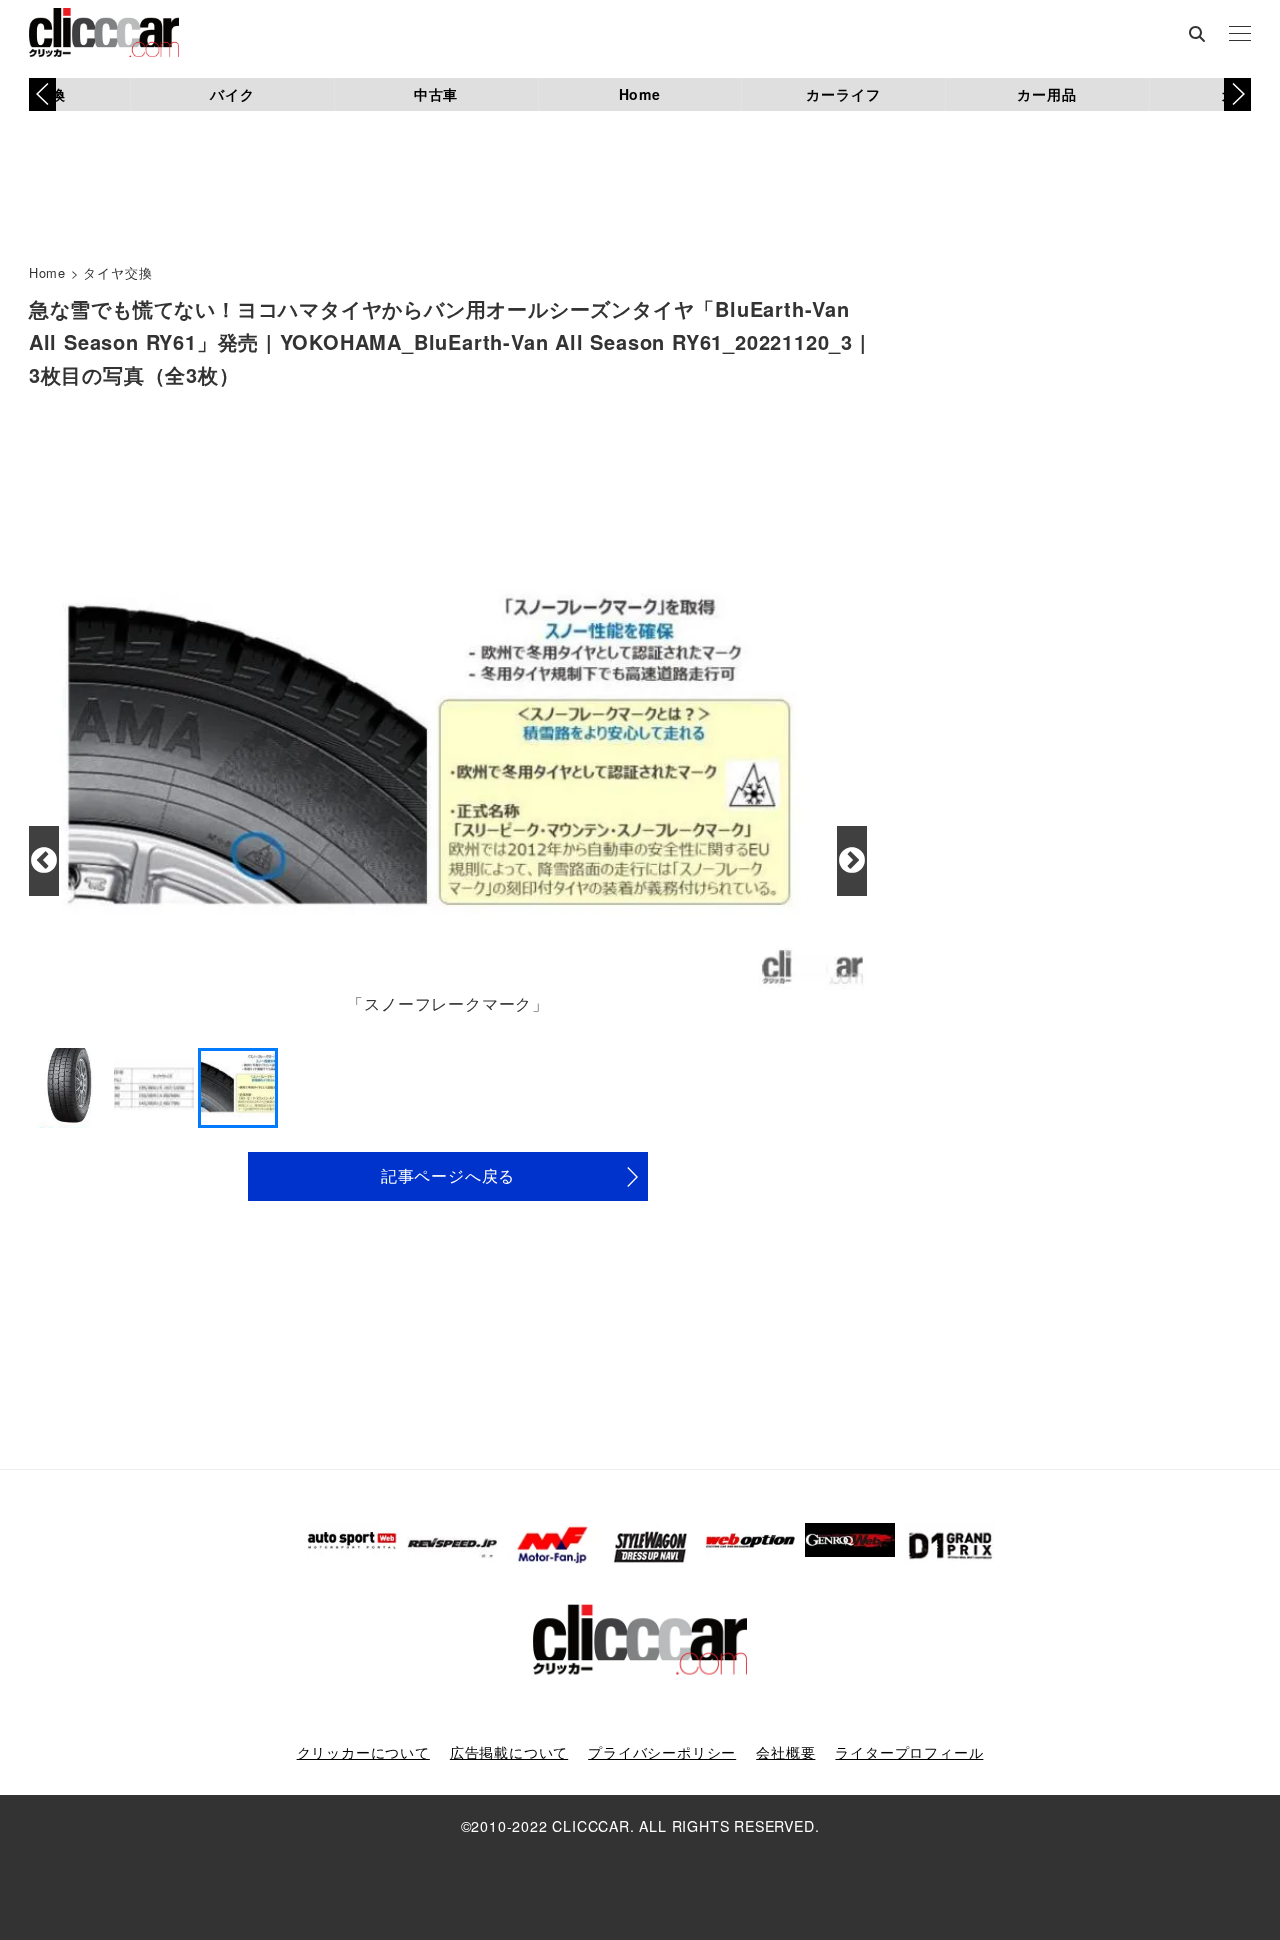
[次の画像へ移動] (852, 861)
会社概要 (785, 1752)
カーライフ (843, 94)
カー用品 (1046, 94)
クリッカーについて (363, 1752)
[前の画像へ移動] (44, 861)
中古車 (436, 94)
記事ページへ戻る (448, 1175)
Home (640, 94)
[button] (1237, 94)
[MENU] (1240, 35)
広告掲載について (509, 1752)
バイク (232, 94)
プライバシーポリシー (662, 1752)
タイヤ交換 (117, 272)
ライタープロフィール (909, 1752)
